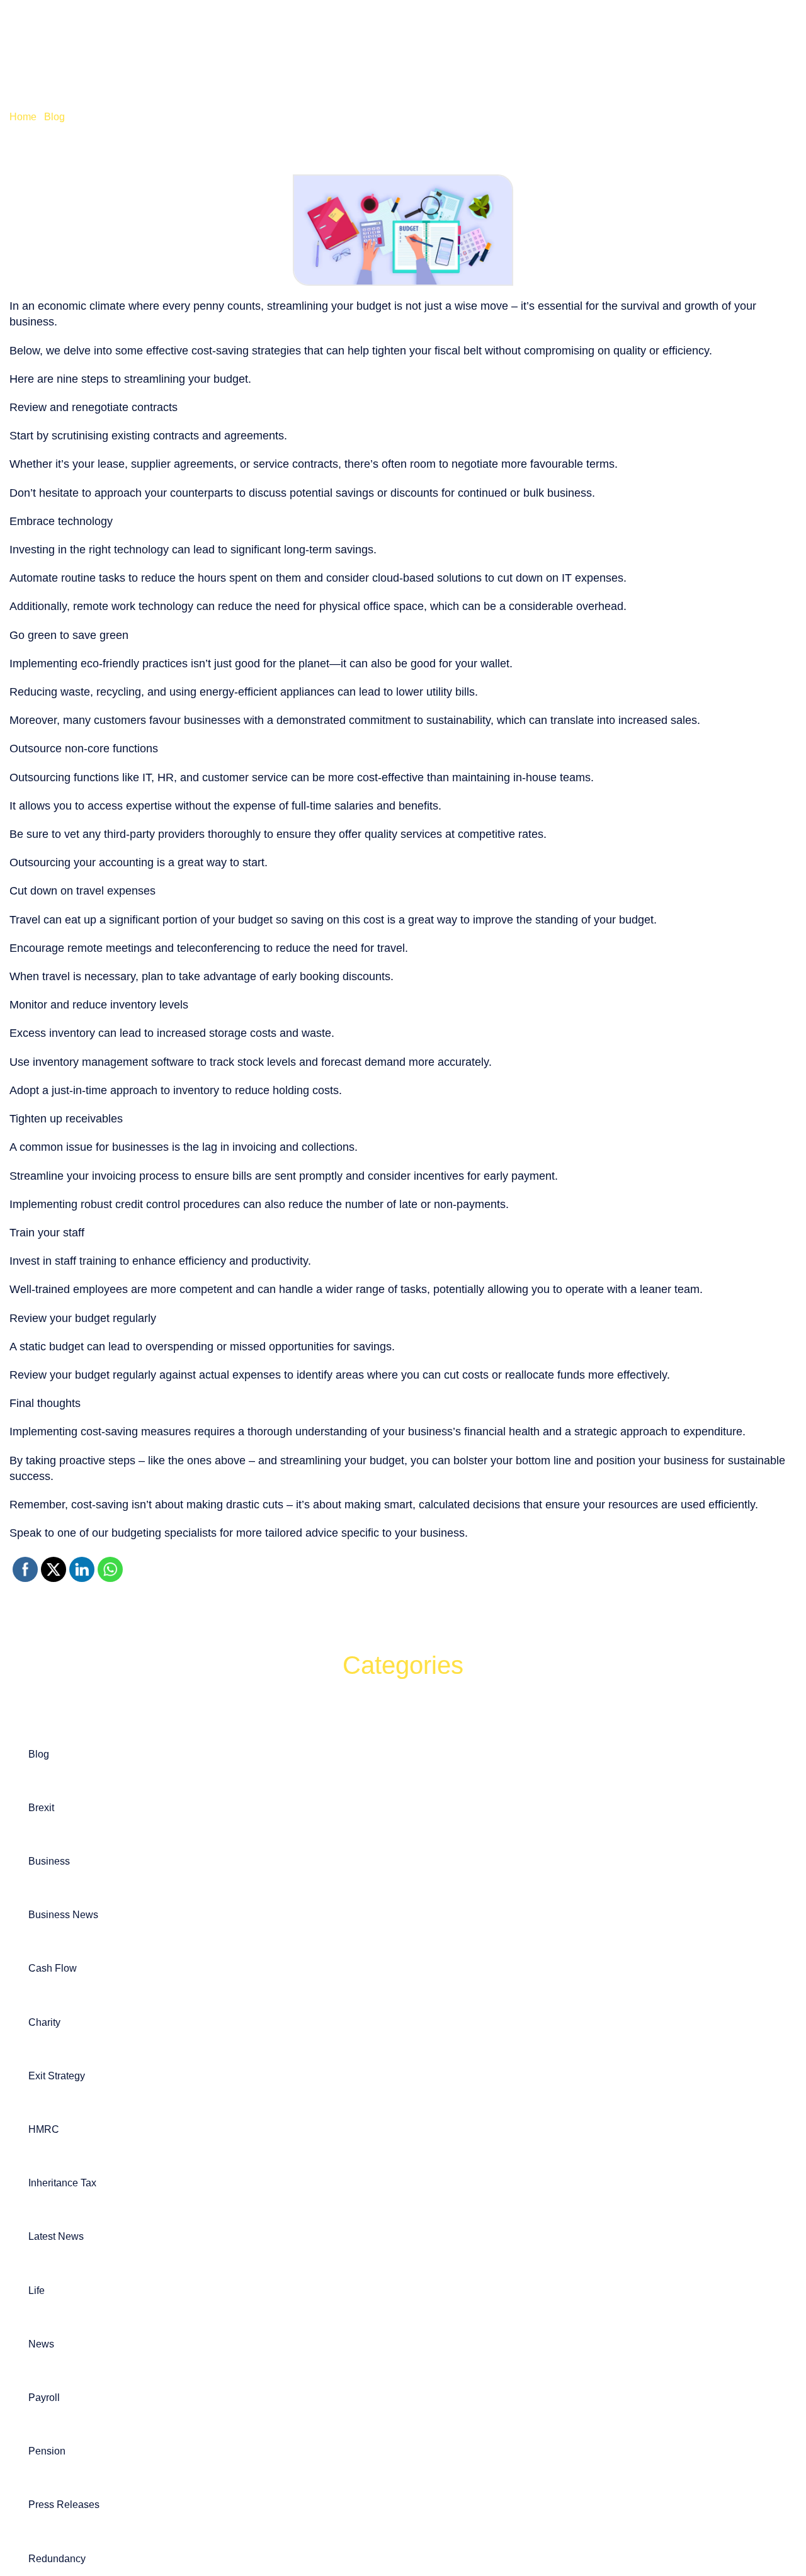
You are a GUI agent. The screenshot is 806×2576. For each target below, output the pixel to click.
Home (23, 117)
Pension (47, 2451)
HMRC (44, 2129)
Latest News (56, 2236)
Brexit (41, 1808)
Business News (63, 1915)
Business (49, 1861)
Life (37, 2291)
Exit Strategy (57, 2076)
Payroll (44, 2398)
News (41, 2344)
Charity (44, 2022)
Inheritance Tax (62, 2183)
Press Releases (64, 2505)
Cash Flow (53, 1968)
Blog (54, 117)
